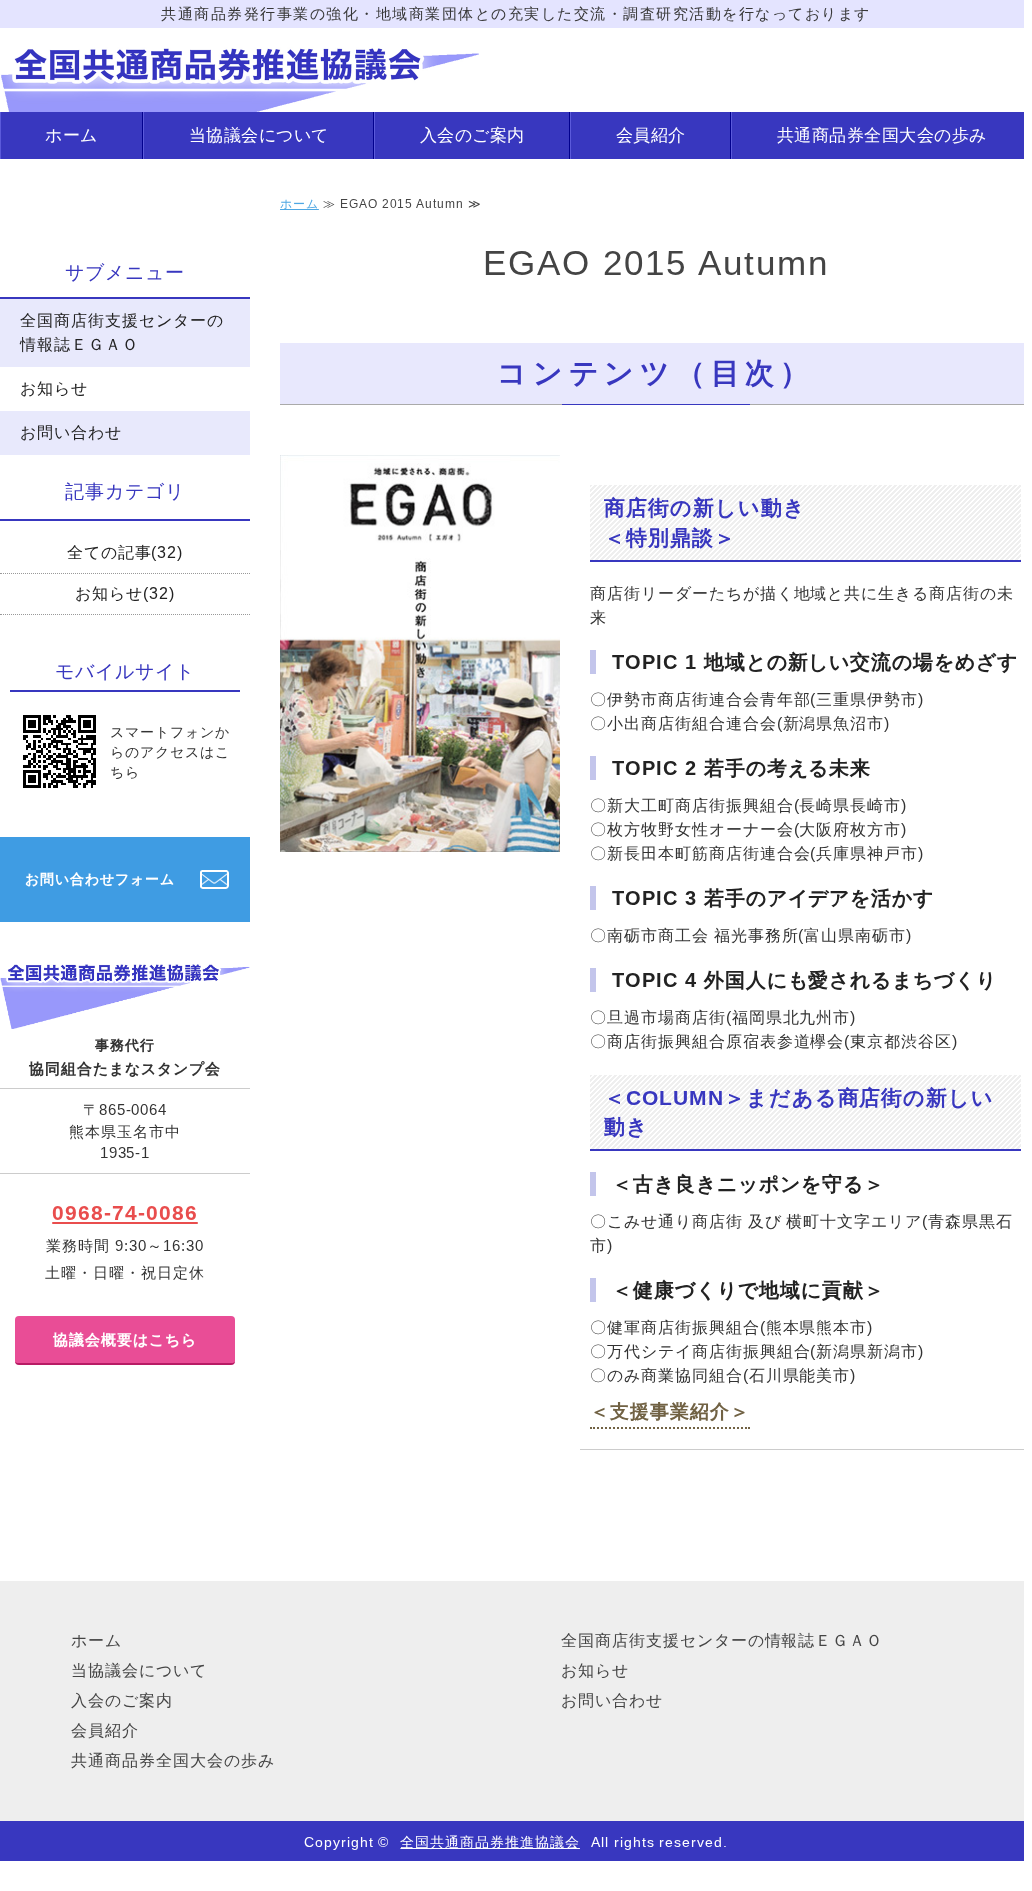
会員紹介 (651, 135)
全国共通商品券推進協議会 (490, 1842)
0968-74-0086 (125, 1212)
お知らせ (54, 388)
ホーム (71, 135)
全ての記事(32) (125, 552)
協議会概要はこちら (125, 1339)
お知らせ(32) (125, 593)
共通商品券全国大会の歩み (882, 135)
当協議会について (259, 135)
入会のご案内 (472, 135)
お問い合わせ (71, 432)
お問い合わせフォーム (100, 879)
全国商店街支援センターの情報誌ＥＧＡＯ (122, 332)
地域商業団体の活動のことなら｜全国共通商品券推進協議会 (240, 70)
